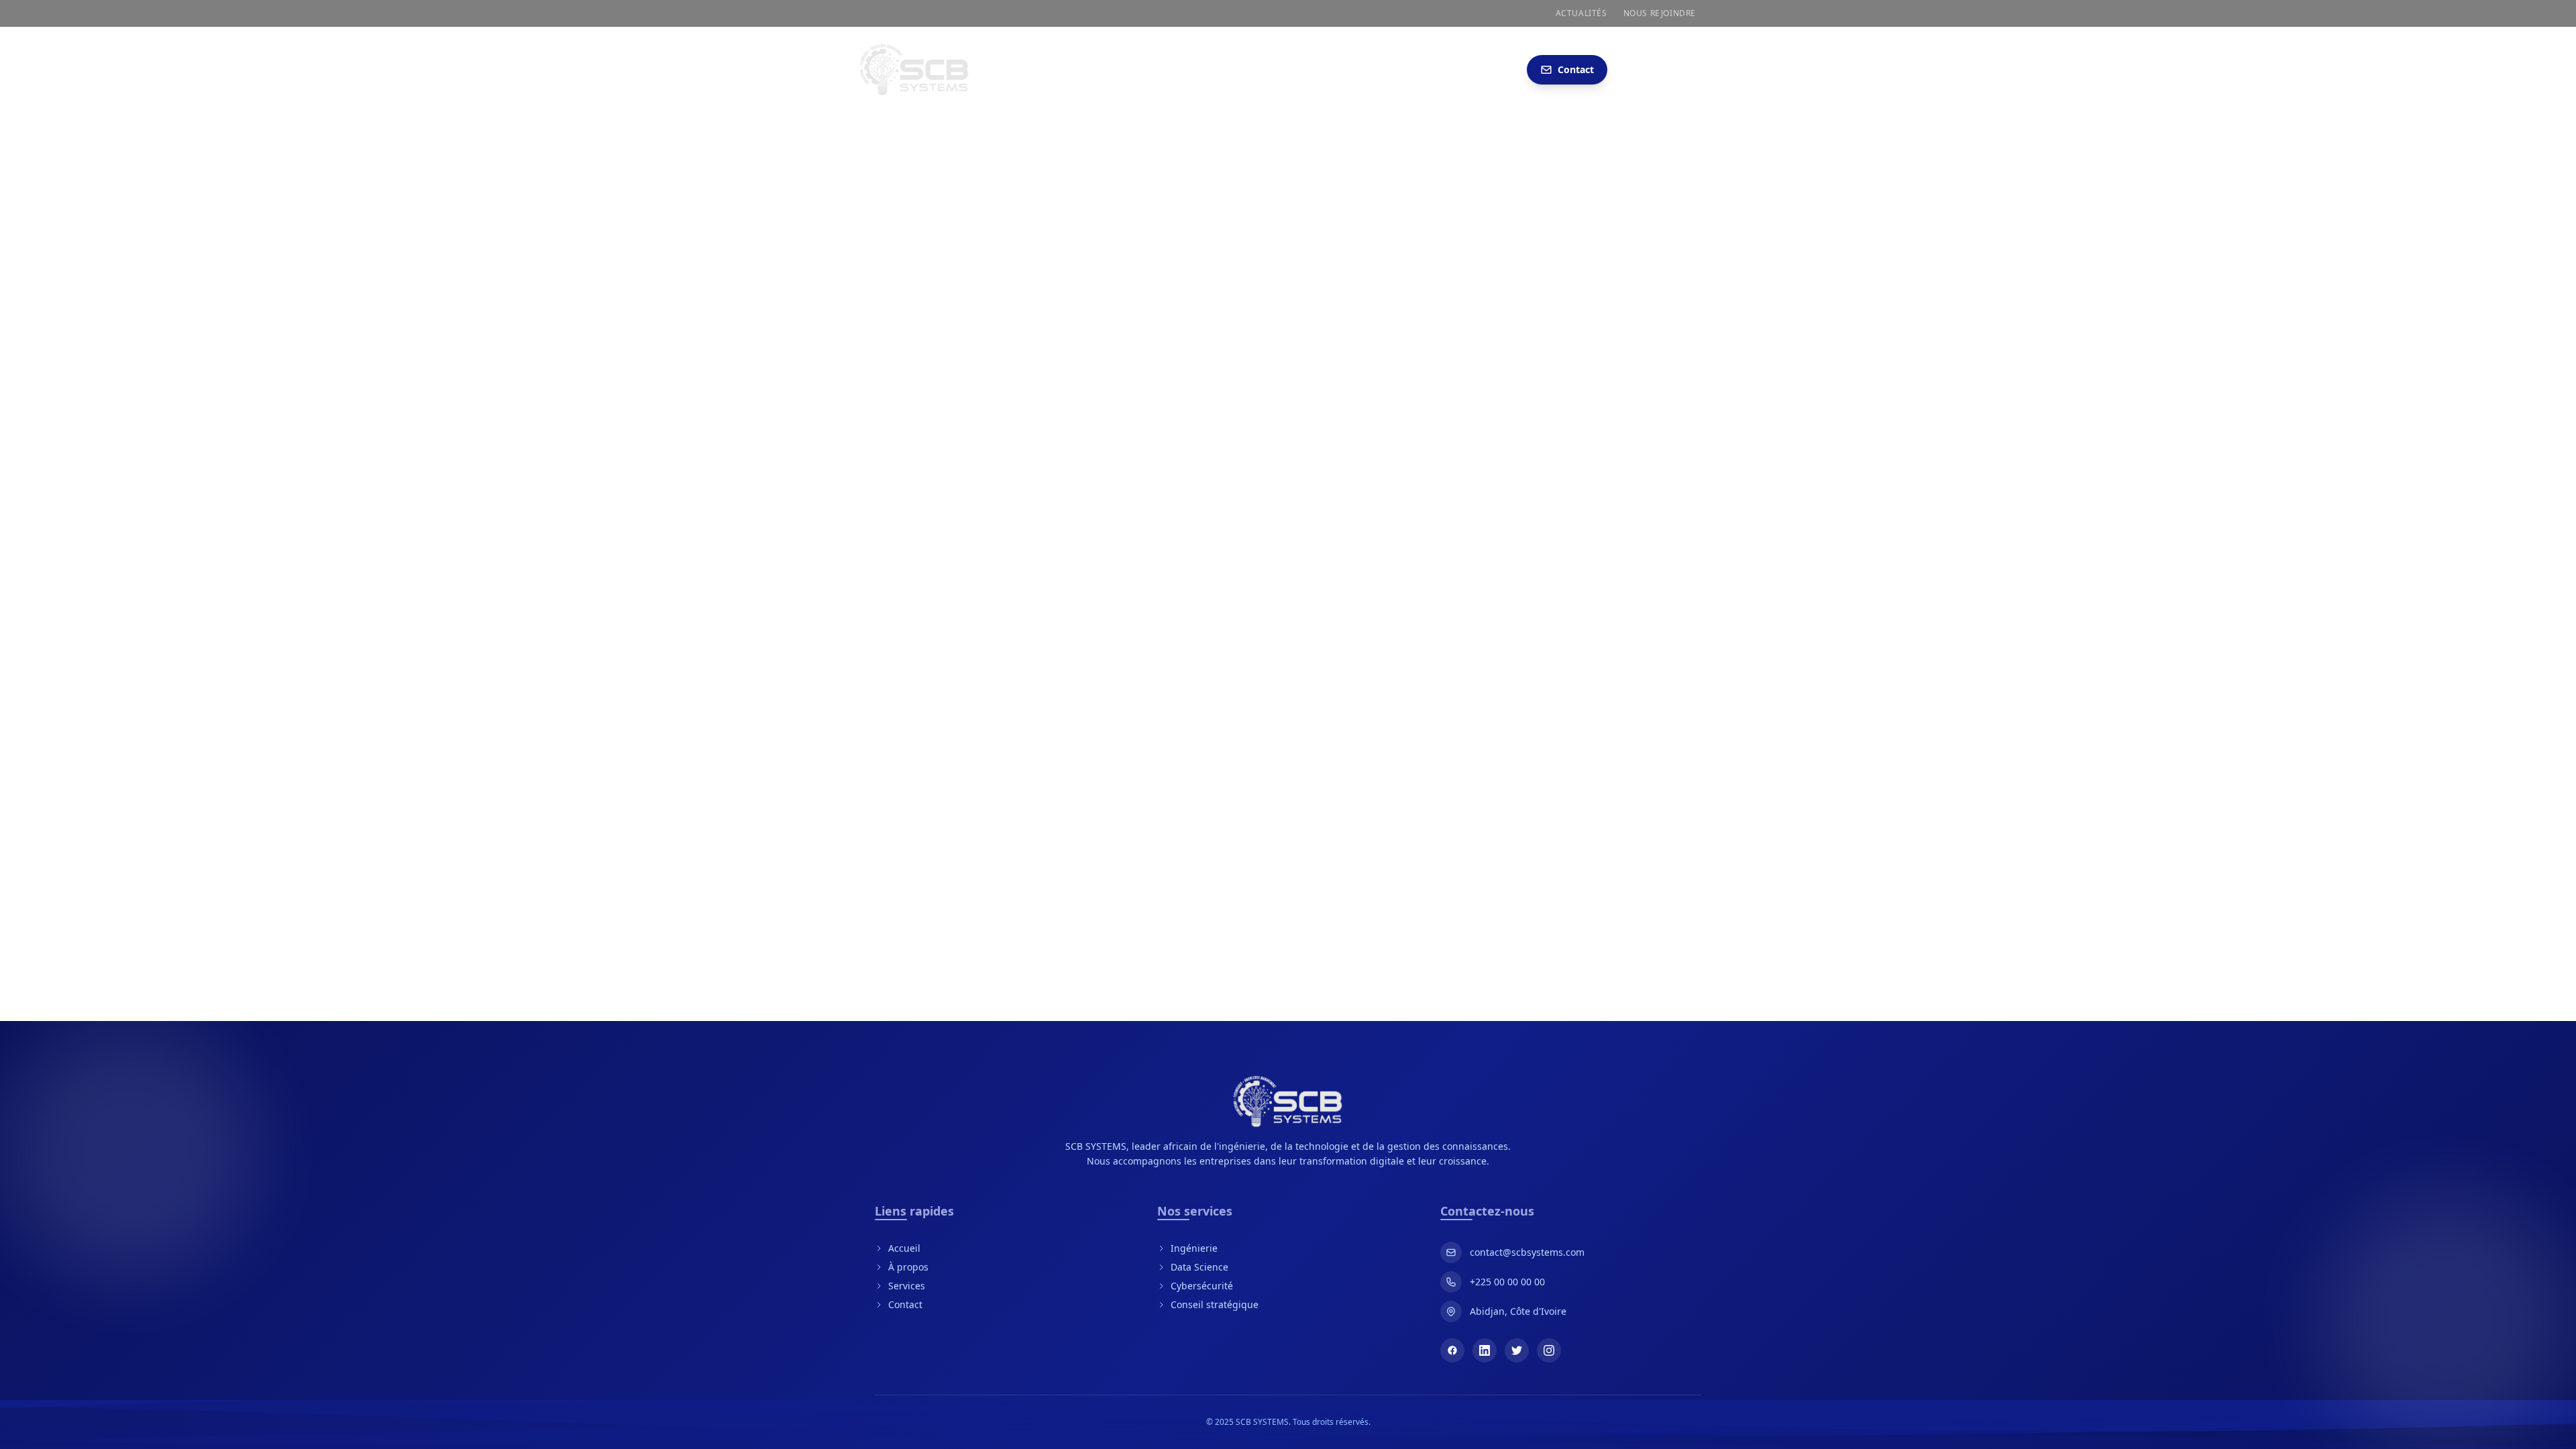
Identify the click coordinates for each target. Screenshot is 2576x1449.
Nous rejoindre (1660, 13)
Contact (905, 1304)
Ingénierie (1194, 1248)
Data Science (1199, 1267)
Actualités (1581, 13)
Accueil (904, 1248)
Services (907, 1286)
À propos (908, 1267)
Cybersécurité (1202, 1286)
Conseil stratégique (1215, 1304)
